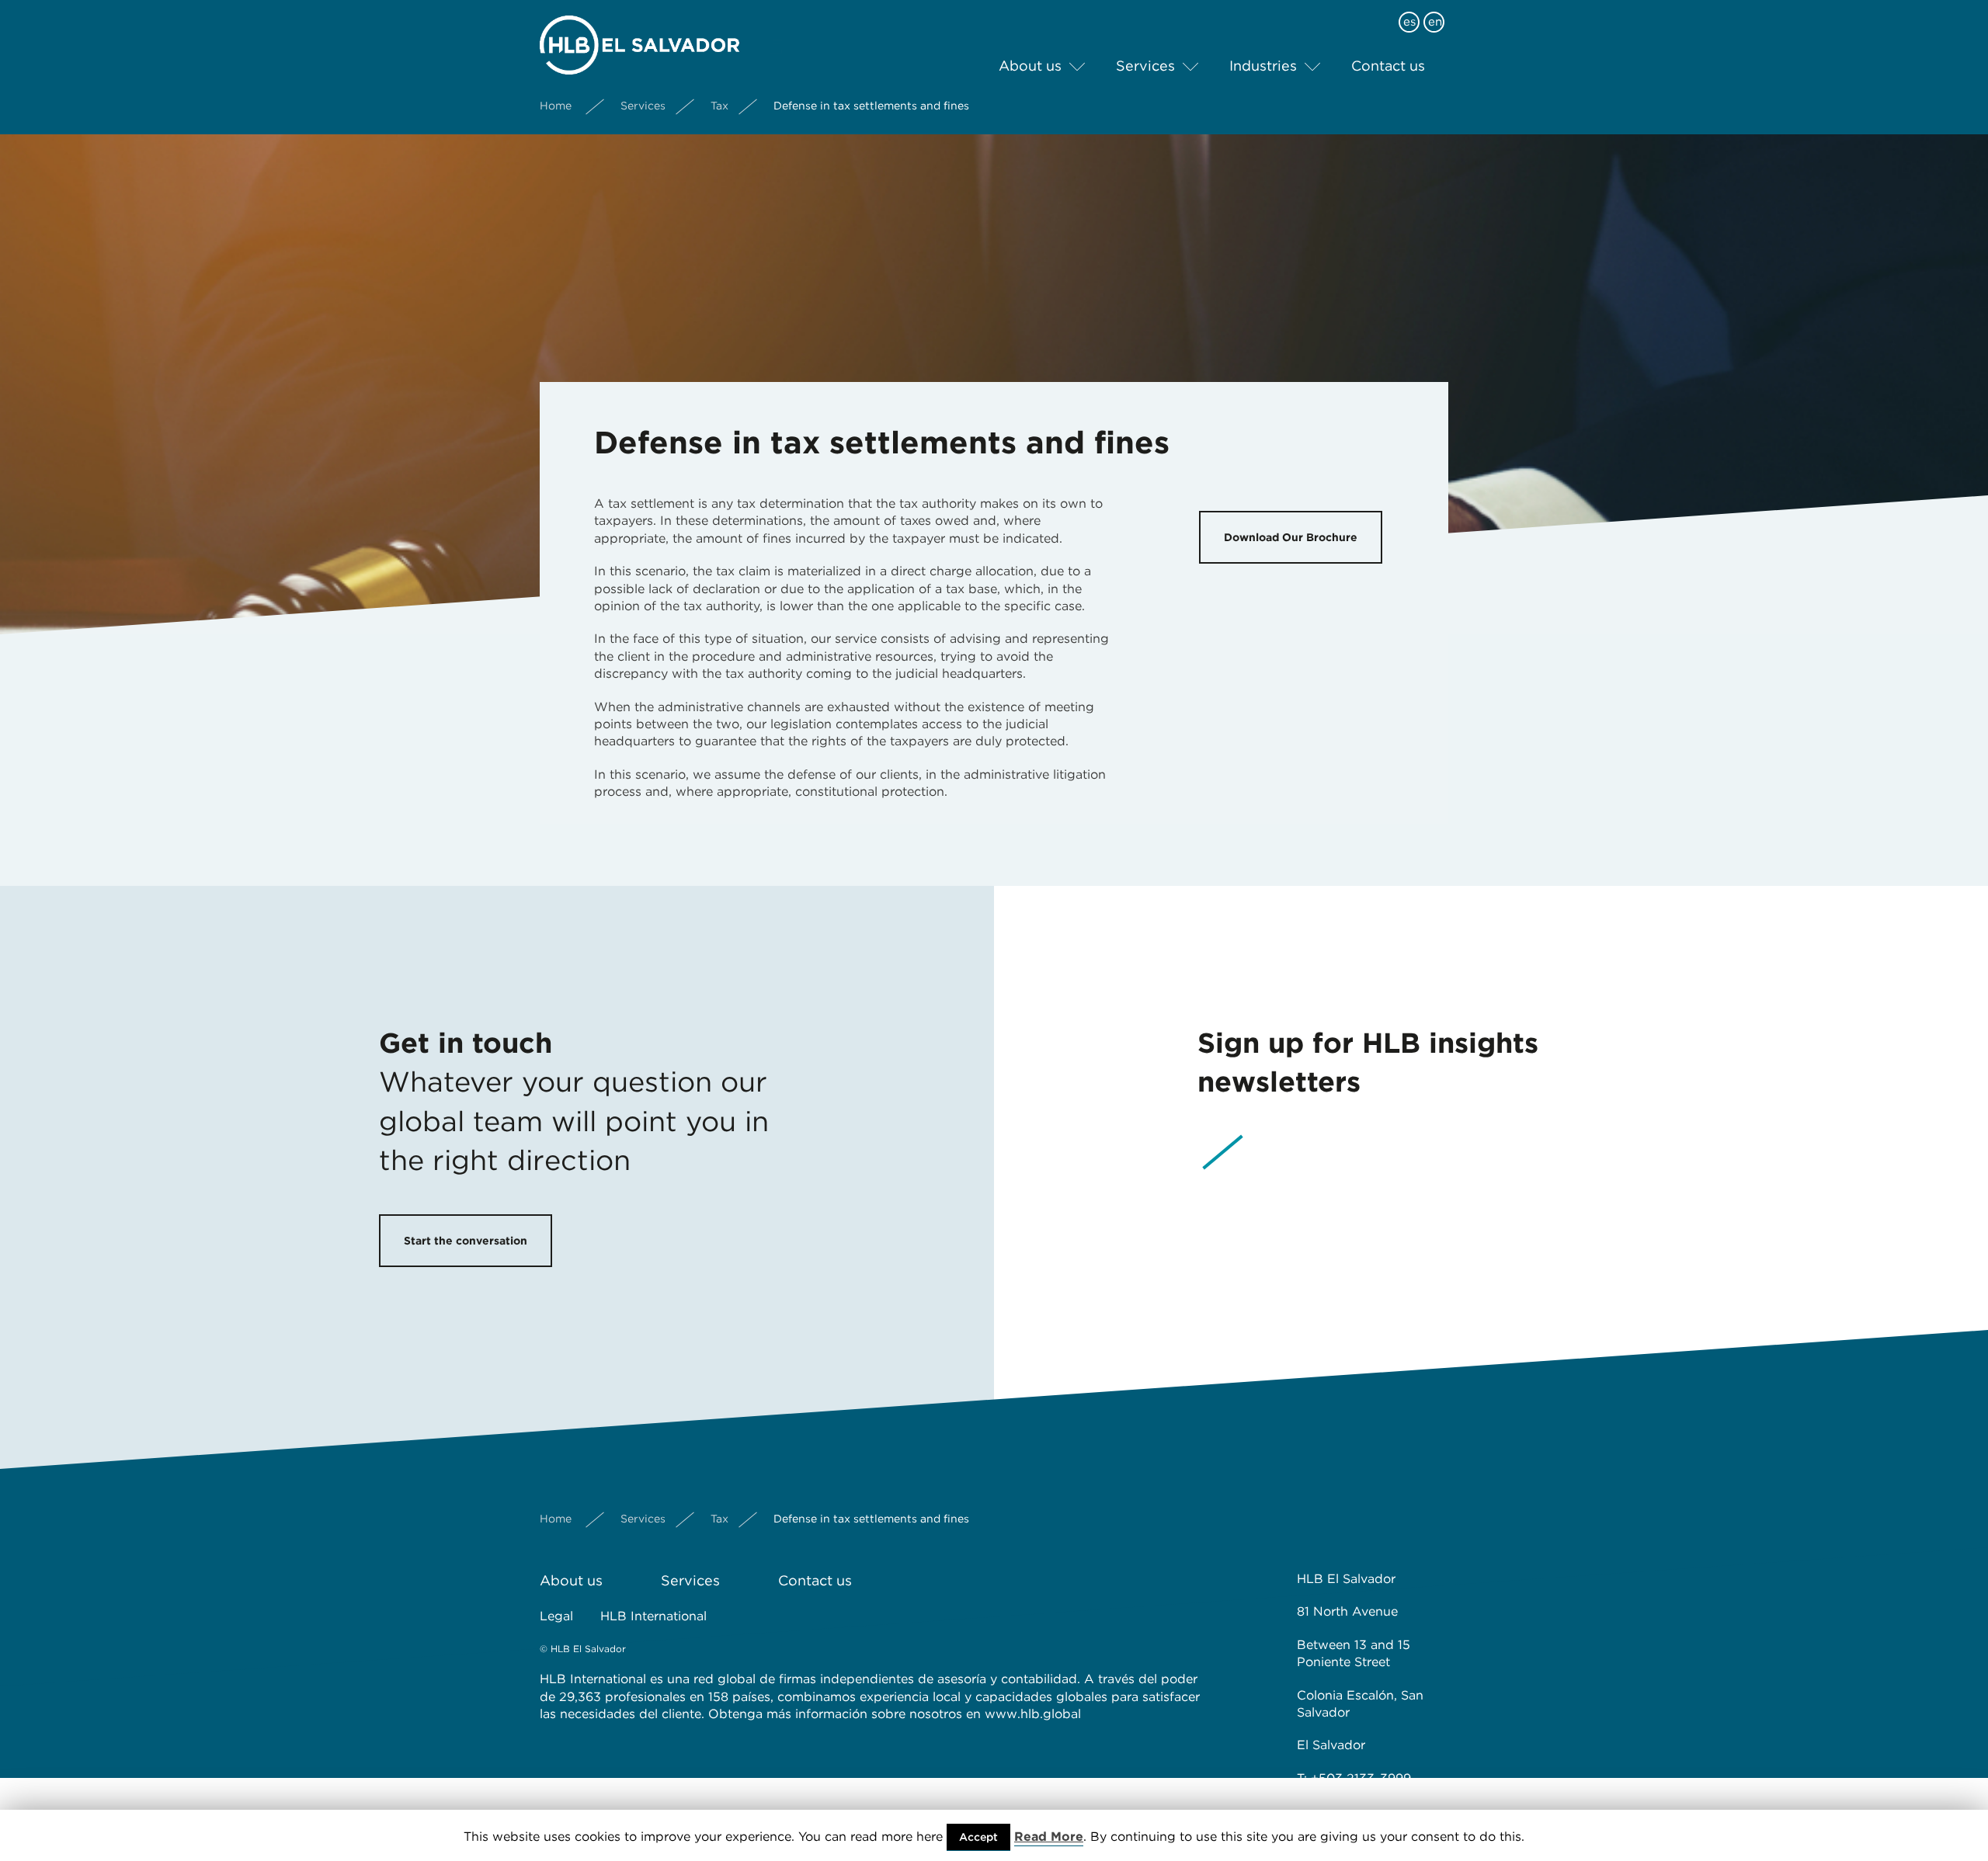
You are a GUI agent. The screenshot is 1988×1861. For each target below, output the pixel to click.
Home (556, 106)
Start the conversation (466, 1241)
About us (1030, 66)
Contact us (1388, 66)
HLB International (653, 1616)
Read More (1049, 1837)
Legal (556, 1616)
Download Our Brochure (1291, 537)
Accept (978, 1837)
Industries (1263, 66)
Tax (719, 106)
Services (1145, 66)
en (1435, 22)
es (1409, 22)
